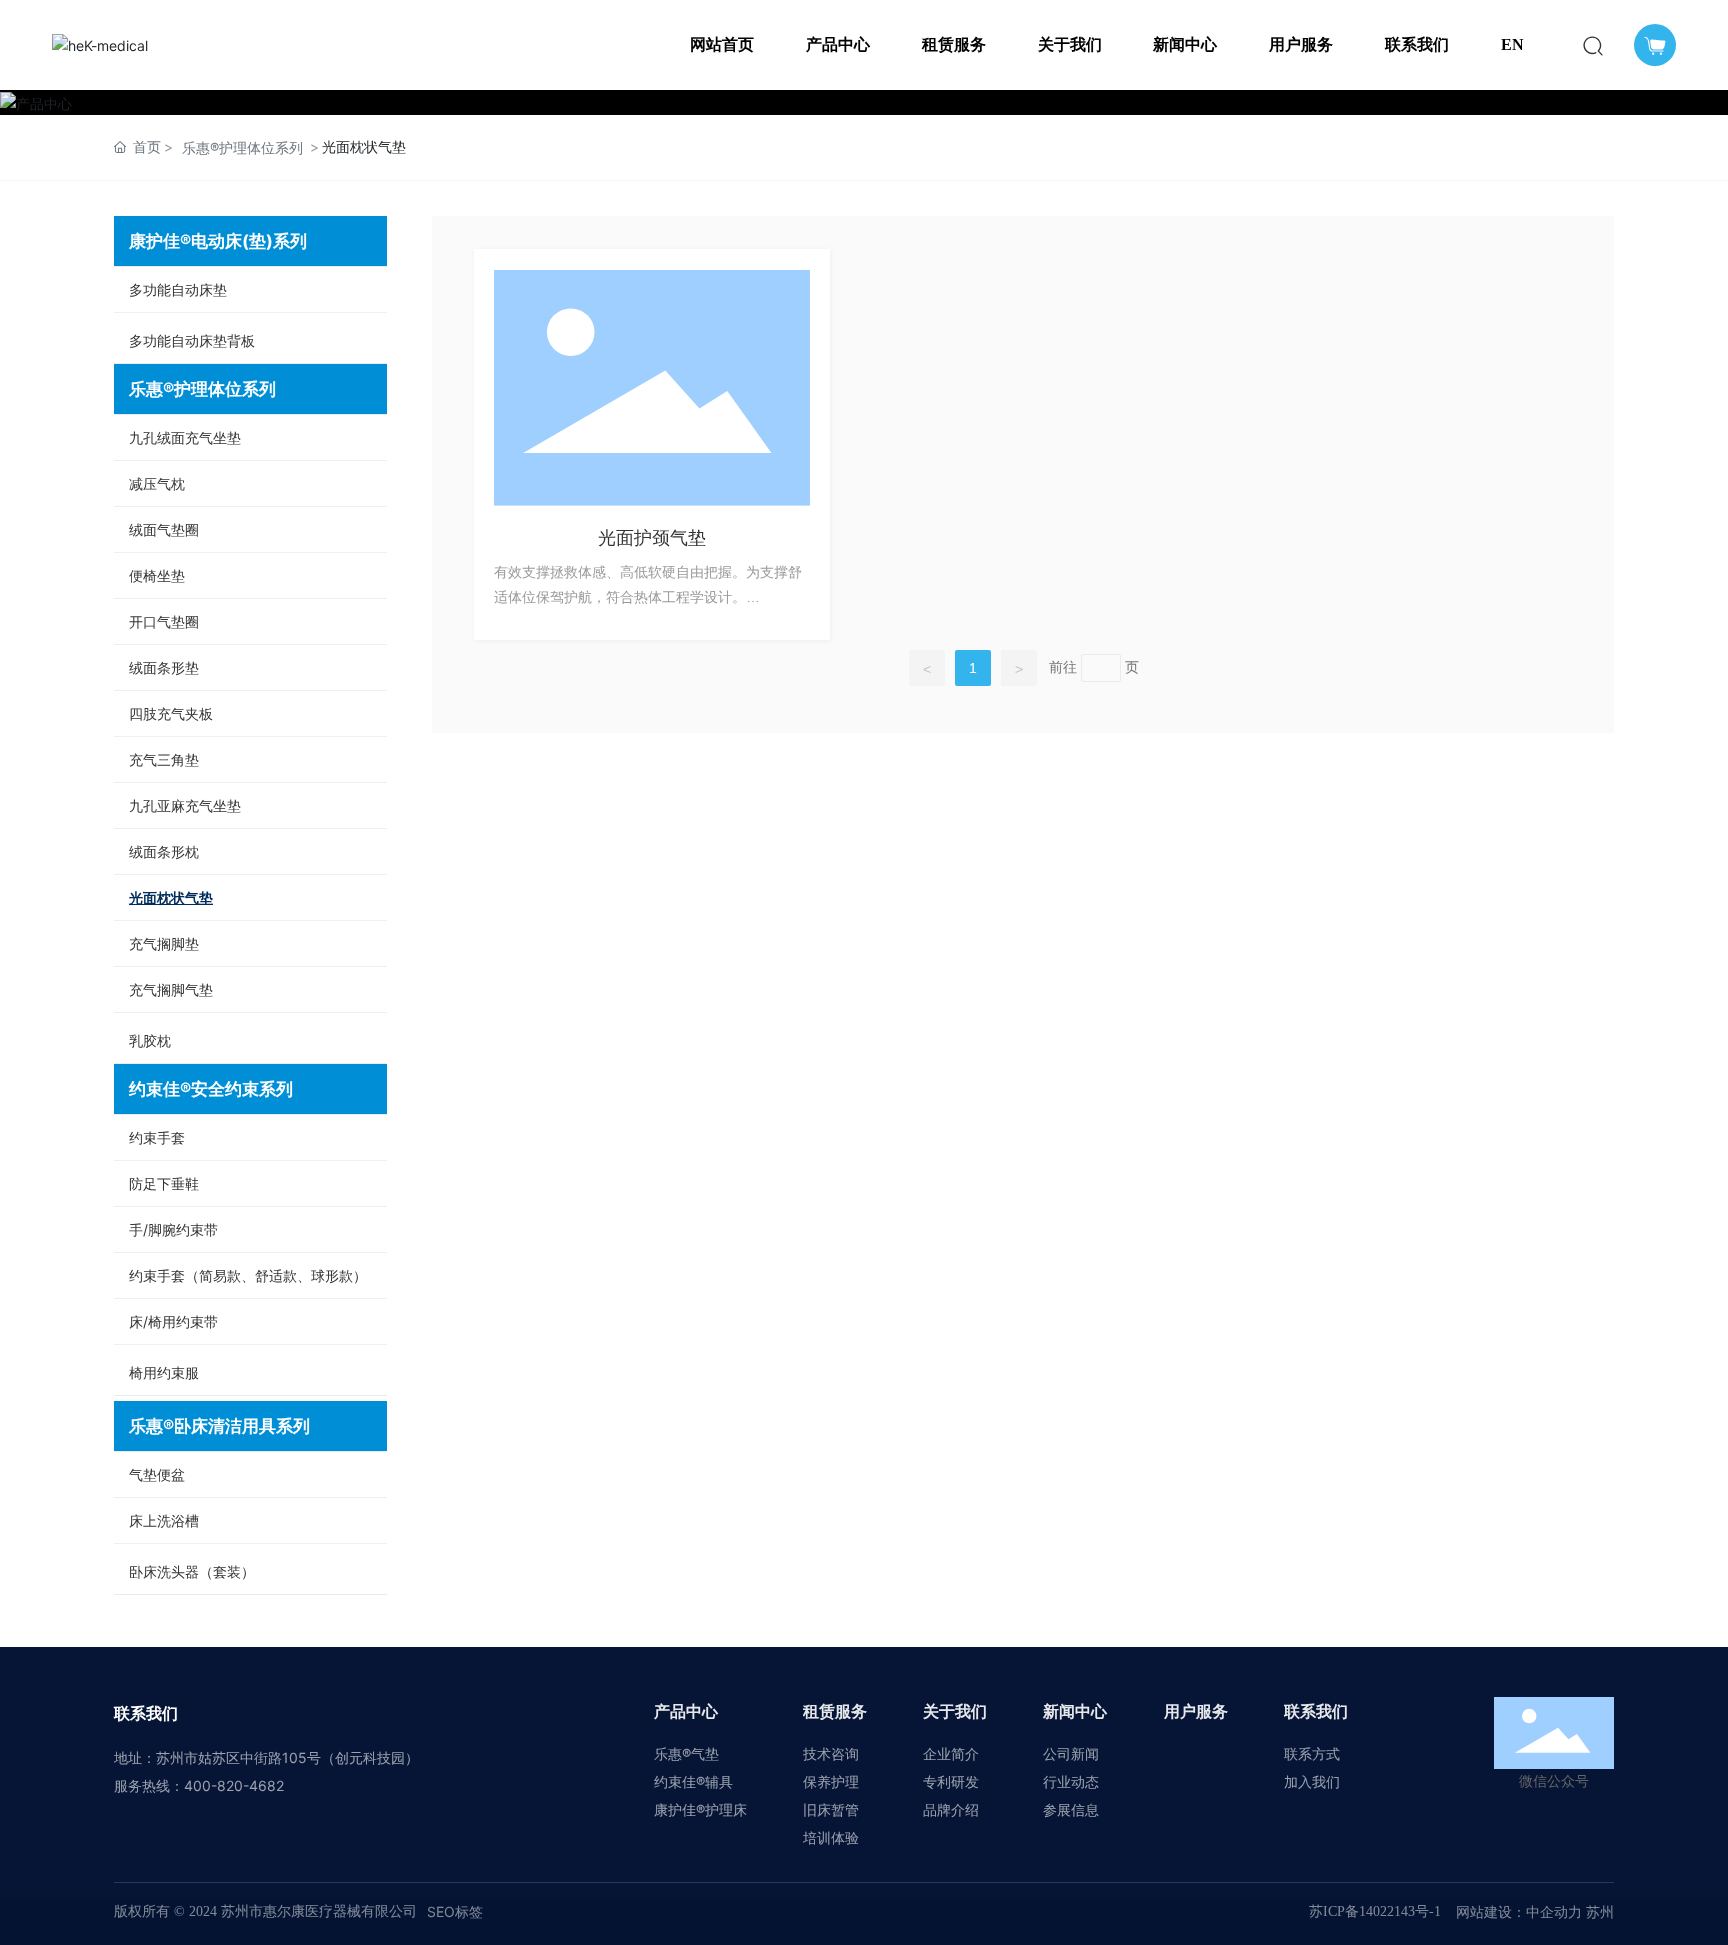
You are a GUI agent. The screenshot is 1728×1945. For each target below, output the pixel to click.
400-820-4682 (234, 1785)
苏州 (1598, 1911)
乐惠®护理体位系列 (242, 147)
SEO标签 (455, 1911)
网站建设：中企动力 (1519, 1911)
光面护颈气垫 (652, 537)
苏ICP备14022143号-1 (1375, 1911)
